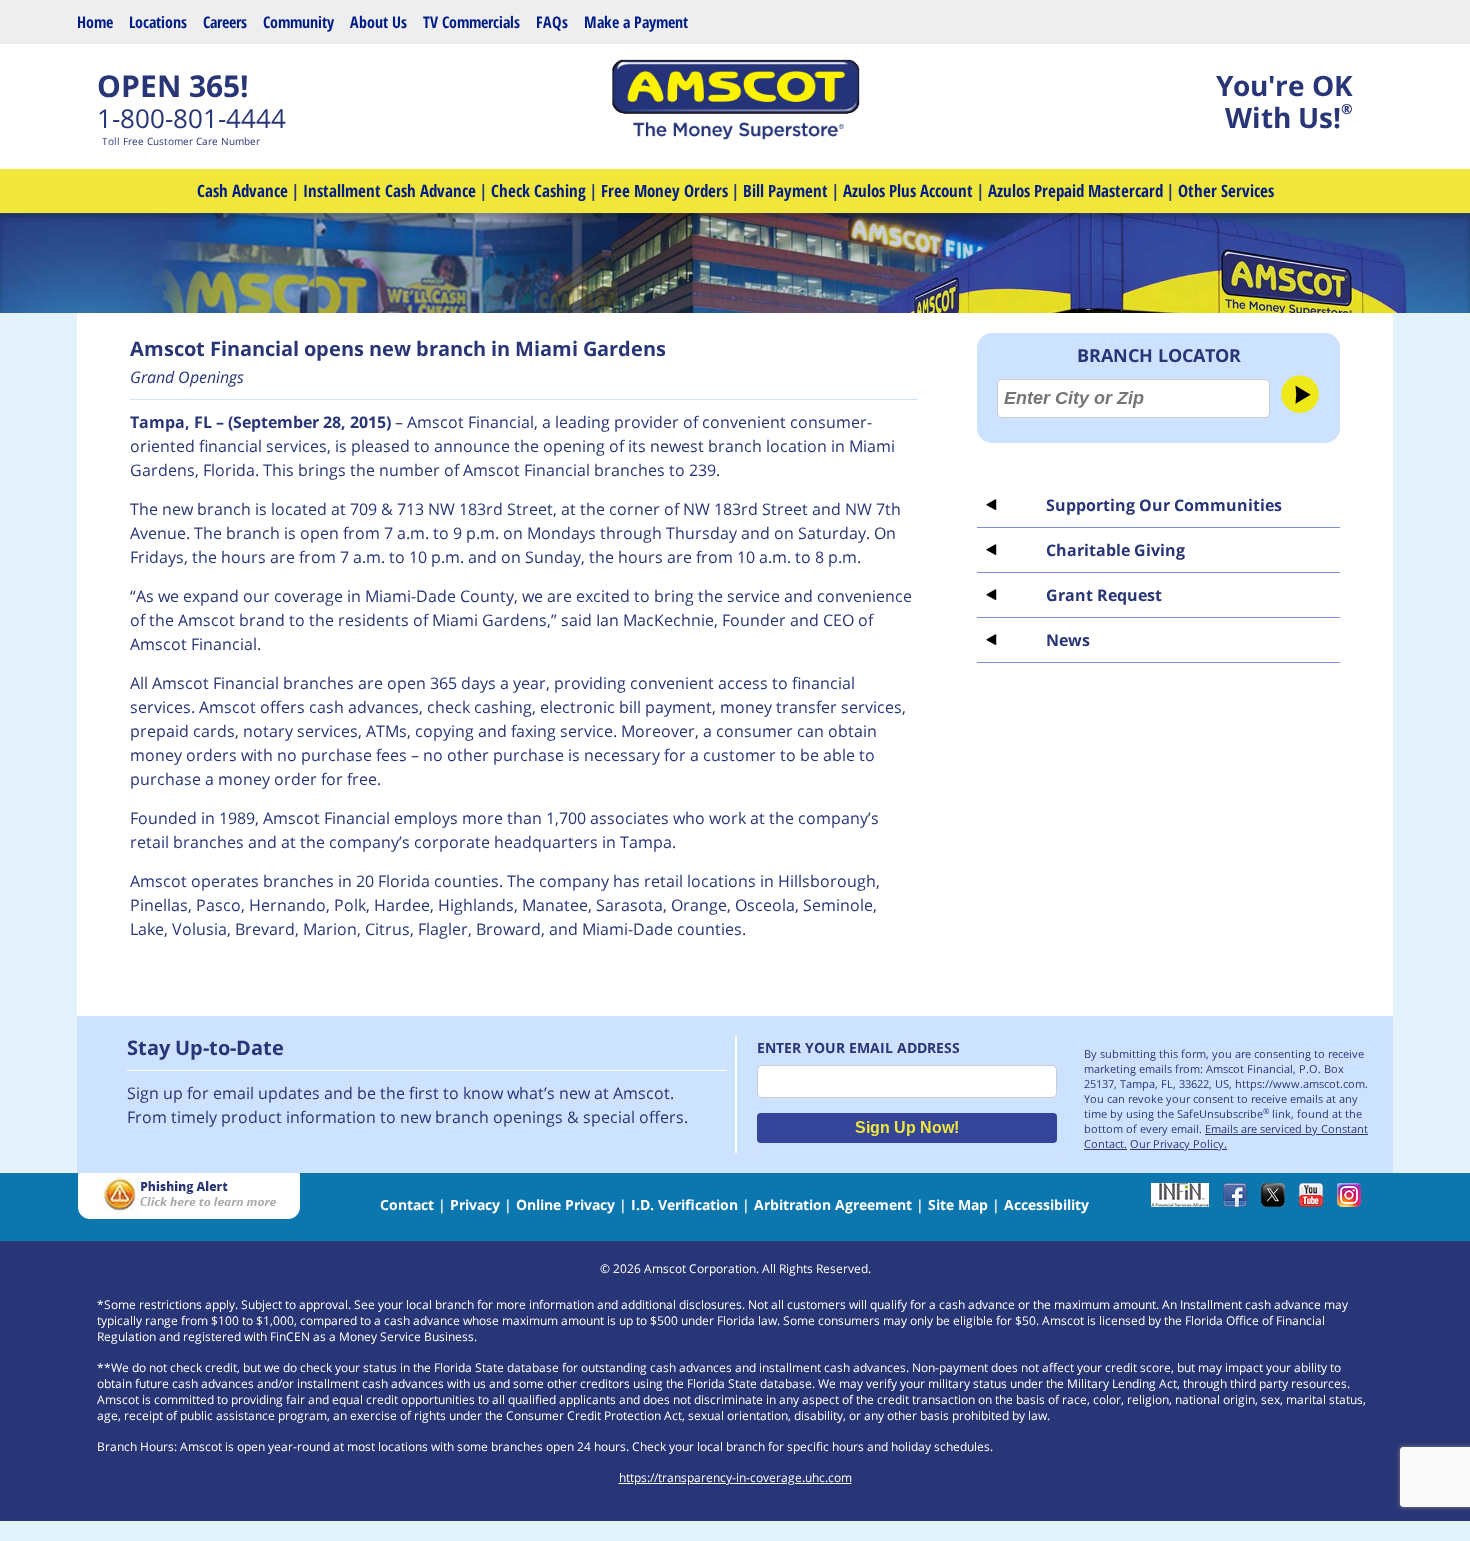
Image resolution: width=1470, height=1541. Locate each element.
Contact (407, 1204)
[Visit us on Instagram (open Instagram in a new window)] (1354, 1201)
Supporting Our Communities (1164, 505)
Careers (225, 22)
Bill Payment (785, 190)
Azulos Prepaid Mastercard (1075, 190)
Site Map (958, 1204)
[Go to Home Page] (735, 134)
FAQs (552, 22)
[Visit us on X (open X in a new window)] (1278, 1201)
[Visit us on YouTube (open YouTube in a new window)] (1316, 1201)
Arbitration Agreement (833, 1204)
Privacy (475, 1204)
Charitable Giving (1115, 550)
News (1068, 640)
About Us (378, 22)
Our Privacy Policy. (1178, 1143)
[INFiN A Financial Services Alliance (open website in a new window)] (1185, 1201)
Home (95, 22)
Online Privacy (565, 1204)
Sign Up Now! (907, 1127)
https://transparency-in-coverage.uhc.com (735, 1477)
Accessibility (1046, 1204)
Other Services (1226, 190)
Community (298, 22)
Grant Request (1104, 595)
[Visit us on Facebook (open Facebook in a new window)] (1240, 1201)
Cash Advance (242, 190)
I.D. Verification (684, 1204)
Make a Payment (636, 22)
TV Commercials (471, 22)
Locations (158, 22)
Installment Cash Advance (389, 190)
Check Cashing (538, 190)
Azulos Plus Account (908, 190)
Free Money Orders (664, 190)
